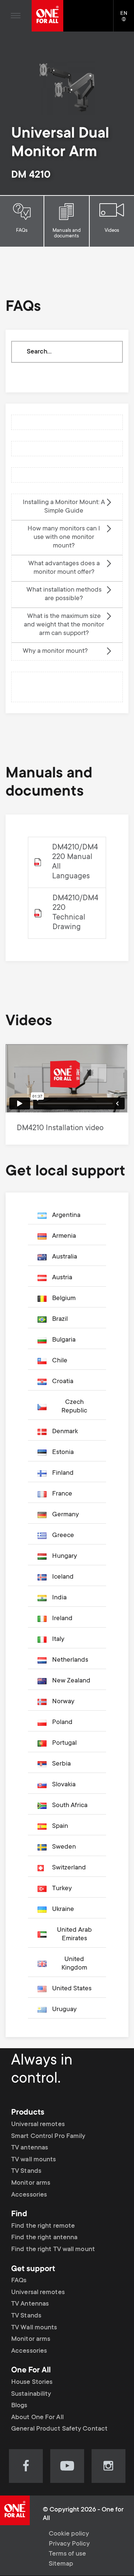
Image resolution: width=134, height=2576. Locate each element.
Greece (63, 1536)
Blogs (19, 2406)
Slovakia (64, 1785)
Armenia (64, 1236)
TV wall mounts (33, 2160)
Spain (60, 1826)
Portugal (64, 1743)
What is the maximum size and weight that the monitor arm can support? (64, 625)
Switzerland (69, 1868)
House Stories (32, 2382)
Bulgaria (64, 1340)
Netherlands (70, 1660)
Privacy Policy (69, 2544)
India (59, 1598)
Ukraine (63, 1909)
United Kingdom (74, 1964)
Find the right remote (43, 2226)
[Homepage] (47, 16)
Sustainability (31, 2394)
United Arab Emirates (74, 1935)
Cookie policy (69, 2534)
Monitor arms (31, 2183)
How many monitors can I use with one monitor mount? (64, 537)
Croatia (63, 1382)
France (62, 1494)
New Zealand (71, 1681)
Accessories (29, 2195)
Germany (66, 1515)
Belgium (64, 1299)
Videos (112, 231)
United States (72, 1989)
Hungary (65, 1556)
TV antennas (30, 2148)
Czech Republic (74, 1407)
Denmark (65, 1432)
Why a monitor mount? (55, 651)
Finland (63, 1473)
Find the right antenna (44, 2238)
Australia (65, 1257)
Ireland (62, 1619)
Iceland (63, 1577)
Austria (62, 1278)
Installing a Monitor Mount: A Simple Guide (64, 507)
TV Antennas (30, 2304)
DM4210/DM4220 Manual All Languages (75, 862)
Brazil (60, 1319)
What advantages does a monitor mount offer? (64, 568)
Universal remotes (38, 2125)
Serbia (61, 1764)
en (127, 20)
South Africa (70, 1806)
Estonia (63, 1453)
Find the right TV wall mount (53, 2250)
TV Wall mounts (34, 2328)
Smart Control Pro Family (48, 2136)
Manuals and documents (67, 233)
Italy (58, 1639)
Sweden (64, 1847)
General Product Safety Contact (59, 2429)
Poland (62, 1723)
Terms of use (67, 2554)
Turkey (62, 1889)
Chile (60, 1361)
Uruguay (64, 2010)
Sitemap (61, 2564)
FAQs (22, 231)
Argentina (66, 1215)
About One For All (37, 2418)
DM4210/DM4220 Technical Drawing (75, 913)
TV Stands (26, 2171)
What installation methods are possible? (64, 594)
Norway (63, 1702)
